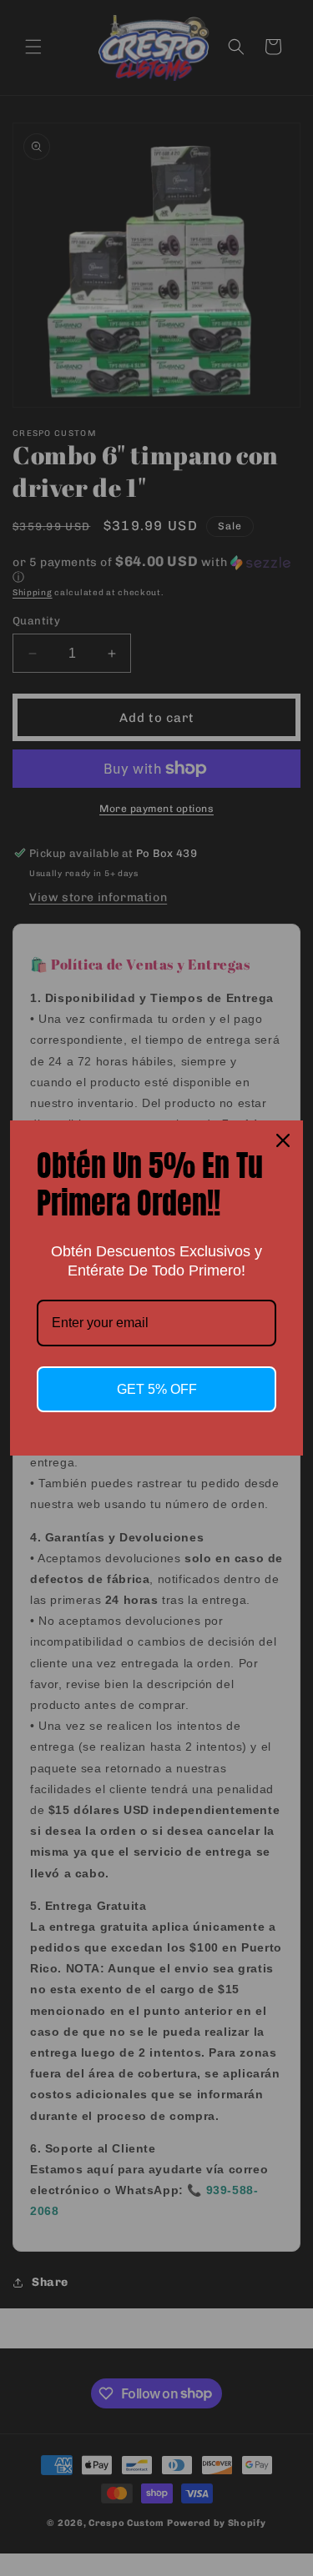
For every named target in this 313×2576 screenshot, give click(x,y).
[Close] (283, 1140)
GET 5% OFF (157, 1389)
